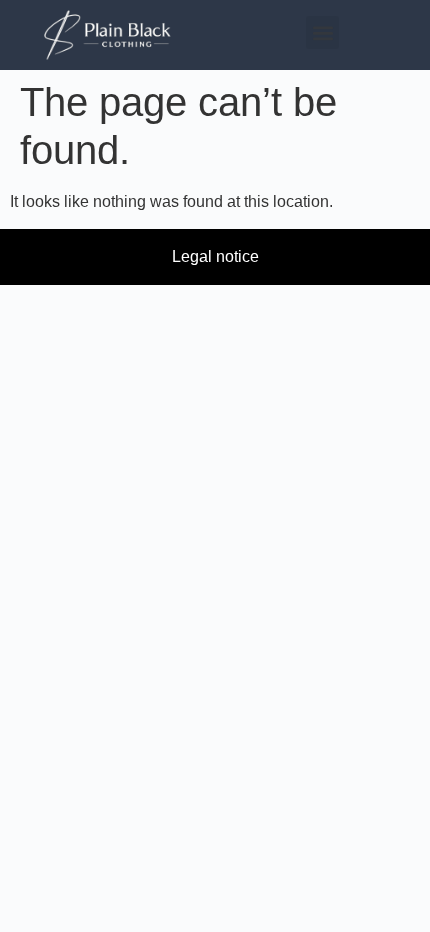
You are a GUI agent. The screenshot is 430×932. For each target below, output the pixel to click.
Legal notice (215, 256)
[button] (322, 32)
